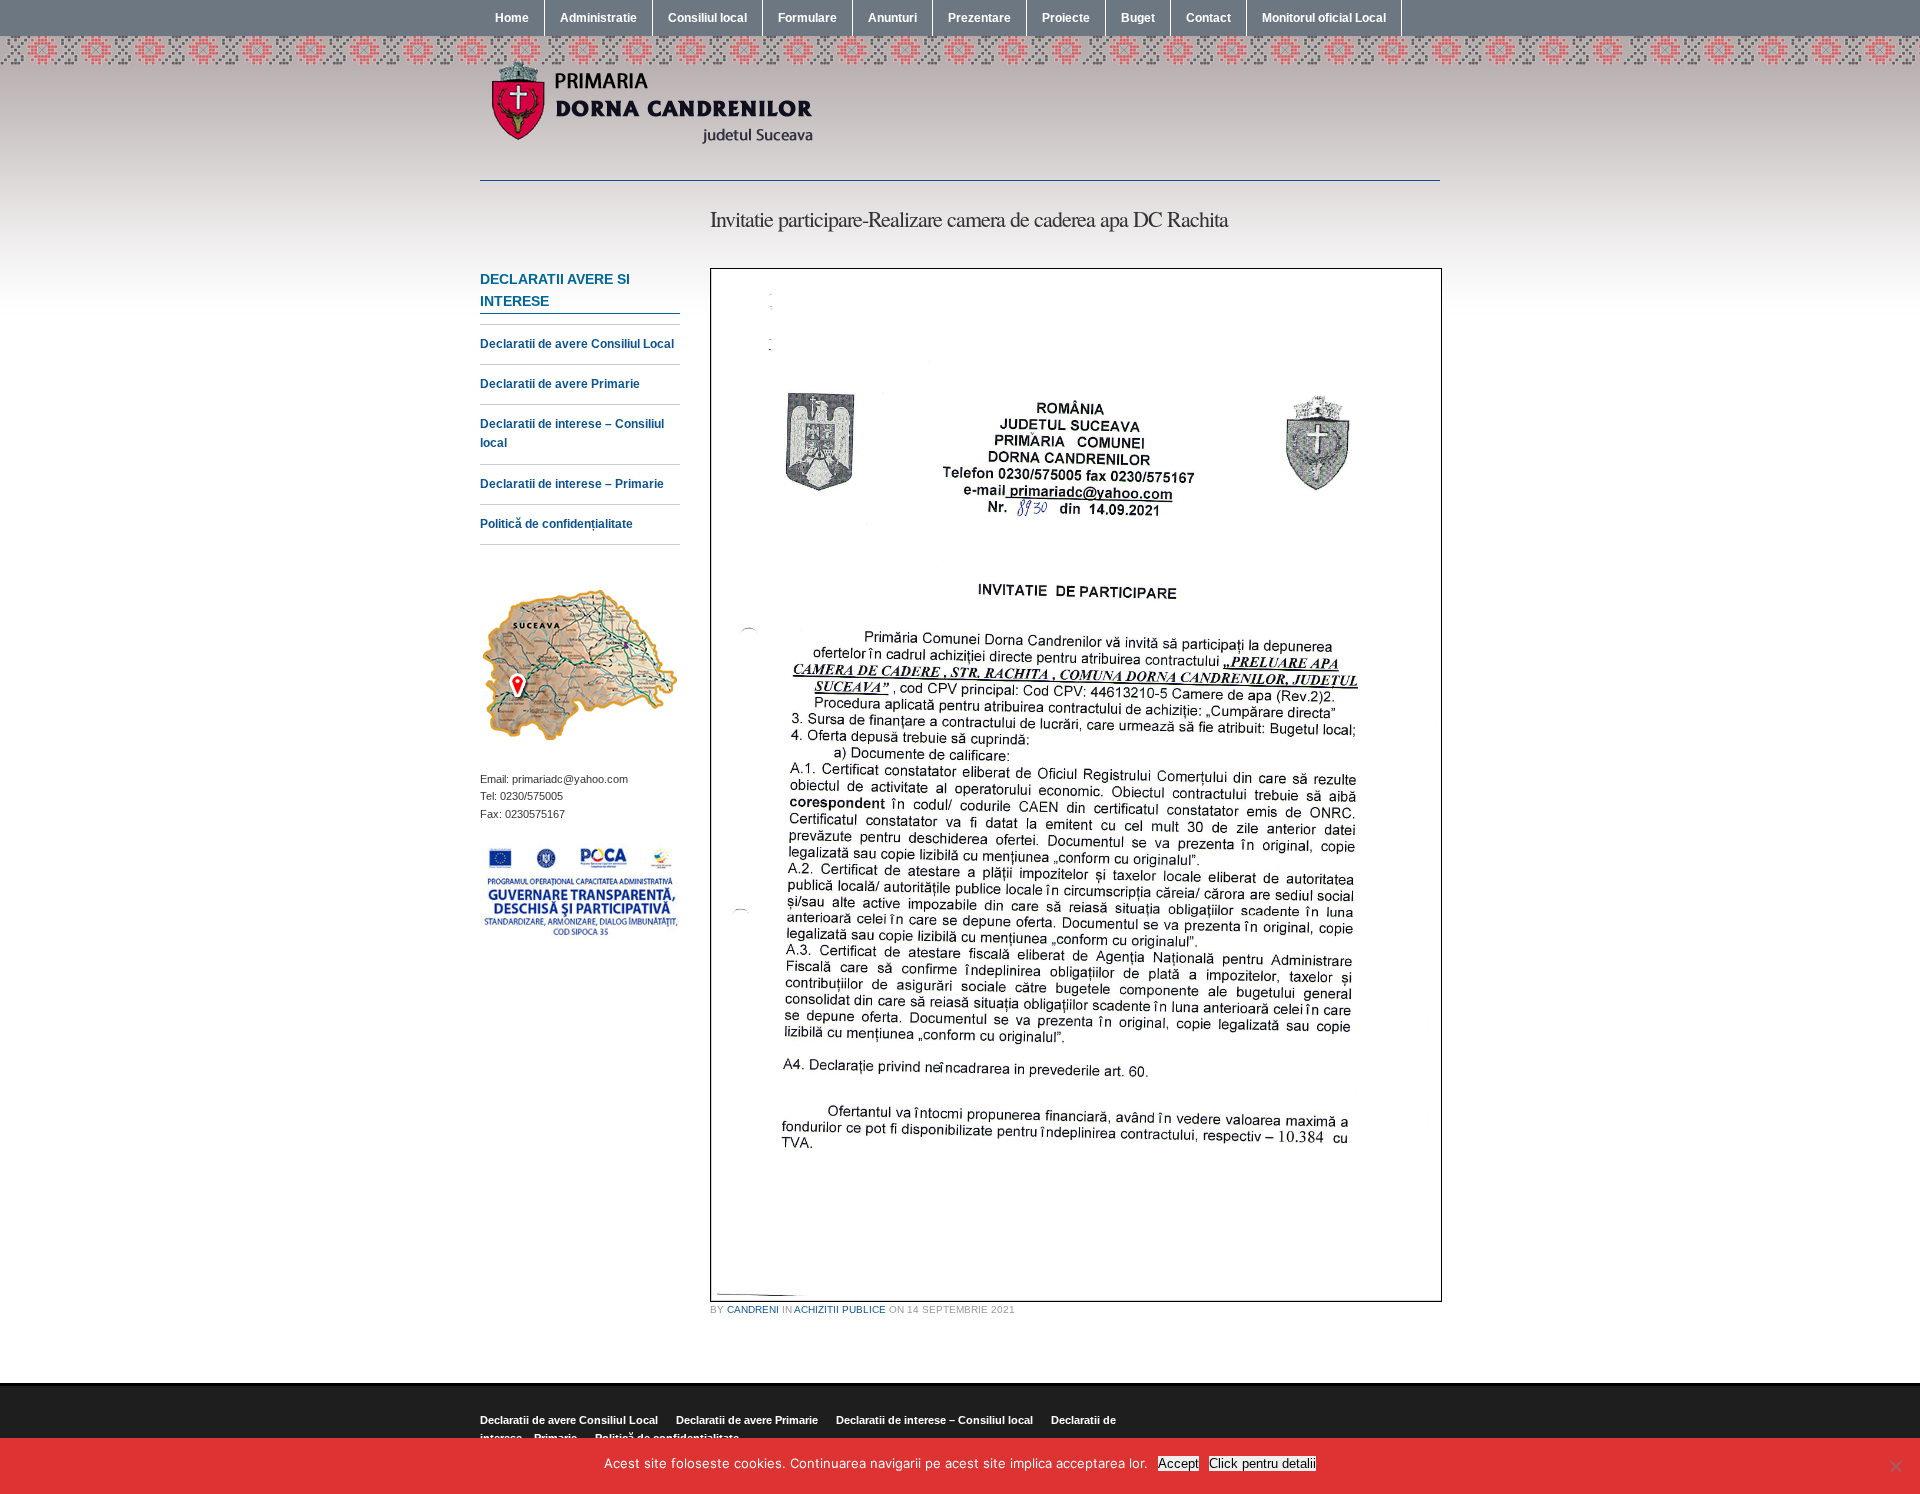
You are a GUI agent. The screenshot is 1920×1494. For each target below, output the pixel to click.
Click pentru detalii (1262, 1463)
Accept (1178, 1463)
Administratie (598, 18)
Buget (1138, 18)
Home (512, 18)
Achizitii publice (840, 1309)
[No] (1895, 1466)
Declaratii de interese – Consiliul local (934, 1420)
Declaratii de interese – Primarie (572, 484)
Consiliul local (707, 18)
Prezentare (979, 18)
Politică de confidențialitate (556, 524)
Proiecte (1066, 18)
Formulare (807, 18)
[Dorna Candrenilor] (650, 142)
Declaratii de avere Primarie (560, 384)
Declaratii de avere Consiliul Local (577, 344)
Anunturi (892, 18)
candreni (753, 1309)
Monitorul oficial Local (1324, 18)
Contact (1208, 18)
